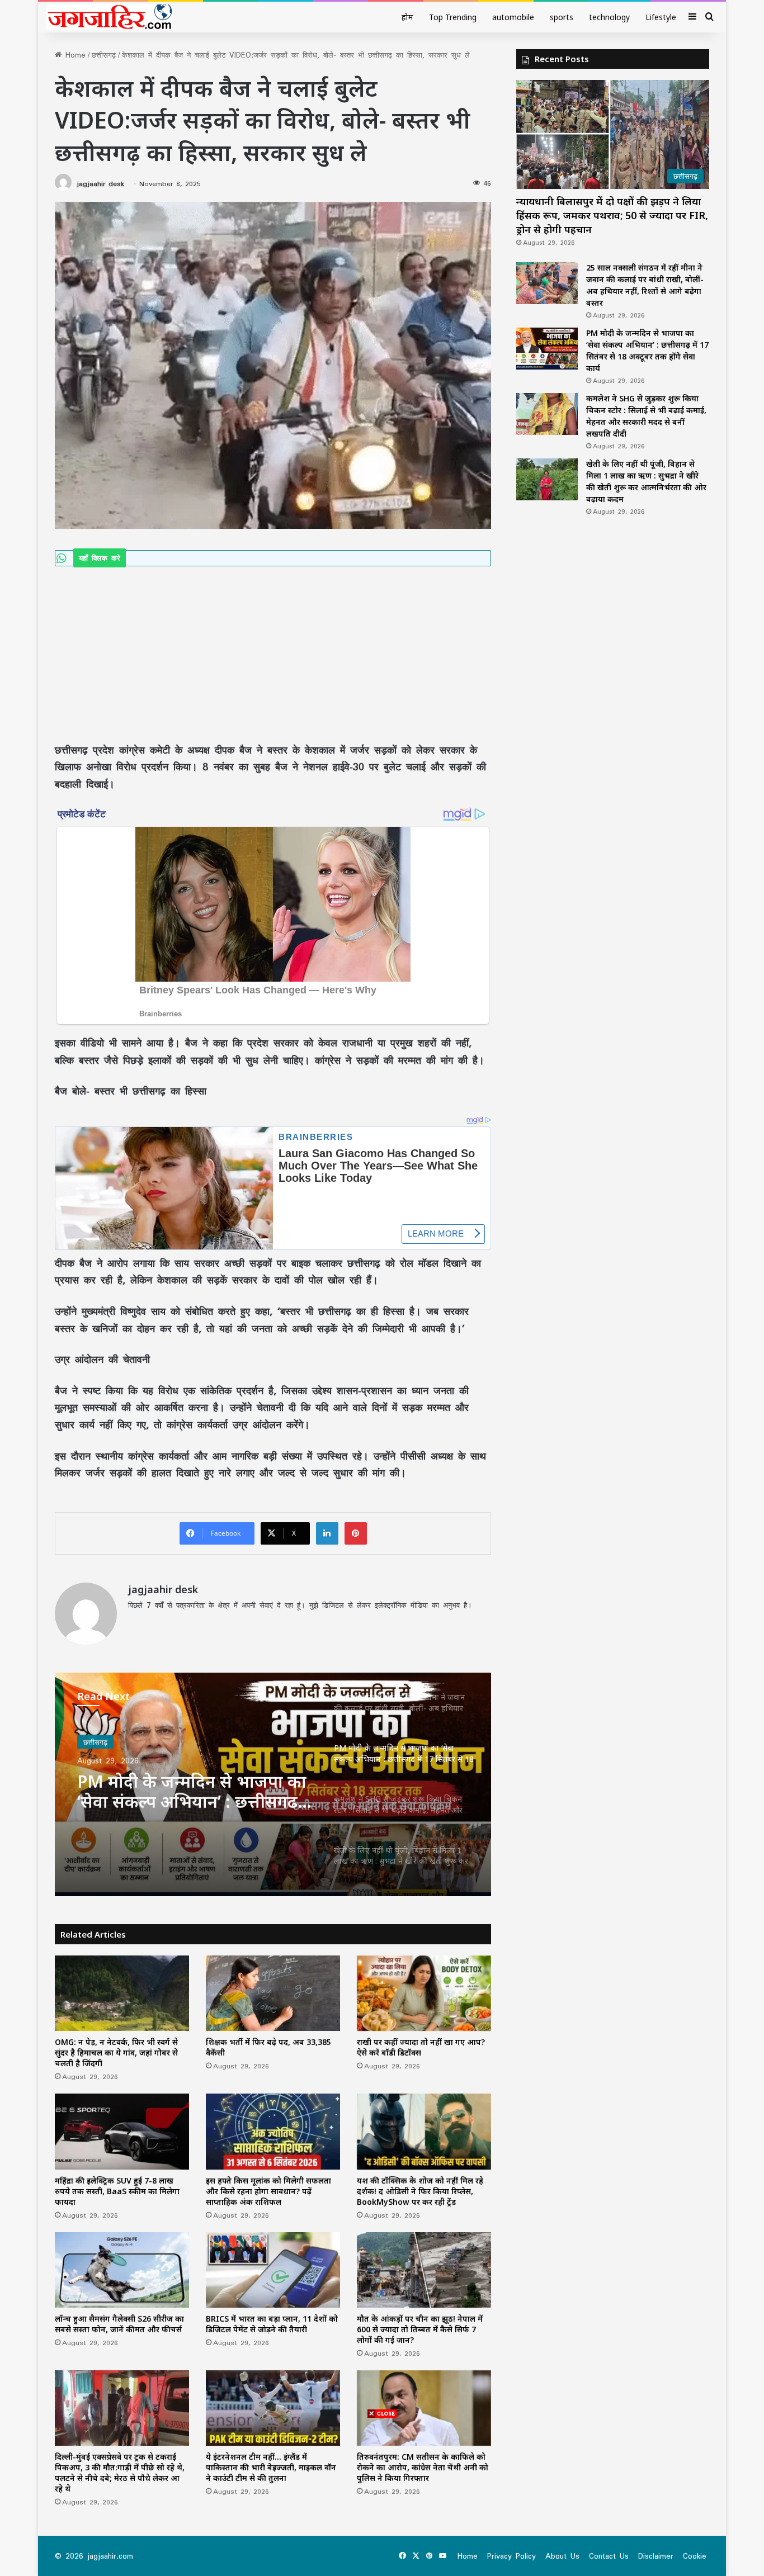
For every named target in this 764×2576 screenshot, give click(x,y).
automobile (513, 17)
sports (562, 17)
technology (609, 17)
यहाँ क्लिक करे (100, 558)
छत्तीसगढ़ (104, 55)
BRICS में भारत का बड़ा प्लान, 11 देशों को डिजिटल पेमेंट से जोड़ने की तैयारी (272, 2324)
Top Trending (453, 17)
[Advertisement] (273, 649)
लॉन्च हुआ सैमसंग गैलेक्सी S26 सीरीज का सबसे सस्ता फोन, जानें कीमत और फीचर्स (119, 2324)
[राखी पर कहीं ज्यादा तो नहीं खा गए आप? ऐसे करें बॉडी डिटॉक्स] (424, 1993)
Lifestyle (661, 17)
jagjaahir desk (100, 184)
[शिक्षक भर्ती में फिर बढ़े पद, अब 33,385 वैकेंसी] (273, 1993)
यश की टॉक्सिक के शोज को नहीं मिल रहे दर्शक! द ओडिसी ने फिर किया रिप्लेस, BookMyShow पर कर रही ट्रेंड (420, 2191)
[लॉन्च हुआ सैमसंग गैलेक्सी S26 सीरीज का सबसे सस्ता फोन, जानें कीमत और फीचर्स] (122, 2270)
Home (74, 55)
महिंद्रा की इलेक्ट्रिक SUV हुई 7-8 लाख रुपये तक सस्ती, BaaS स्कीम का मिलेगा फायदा (117, 2191)
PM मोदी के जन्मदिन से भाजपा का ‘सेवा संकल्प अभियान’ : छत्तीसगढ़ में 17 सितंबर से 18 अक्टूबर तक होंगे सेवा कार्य (195, 1789)
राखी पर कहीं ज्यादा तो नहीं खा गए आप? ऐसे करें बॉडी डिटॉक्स (421, 2047)
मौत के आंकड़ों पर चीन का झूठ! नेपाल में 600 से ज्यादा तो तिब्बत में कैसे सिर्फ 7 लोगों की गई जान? (420, 2329)
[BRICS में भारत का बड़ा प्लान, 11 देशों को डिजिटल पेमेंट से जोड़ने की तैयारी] (273, 2270)
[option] (273, 1784)
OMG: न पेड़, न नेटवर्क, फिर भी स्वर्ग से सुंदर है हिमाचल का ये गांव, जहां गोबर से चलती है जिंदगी (116, 2052)
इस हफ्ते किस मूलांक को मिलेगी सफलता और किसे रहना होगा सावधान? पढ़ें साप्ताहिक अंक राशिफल (268, 2191)
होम (407, 17)
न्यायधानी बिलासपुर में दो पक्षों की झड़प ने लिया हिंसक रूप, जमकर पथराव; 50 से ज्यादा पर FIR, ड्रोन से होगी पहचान (612, 215)
